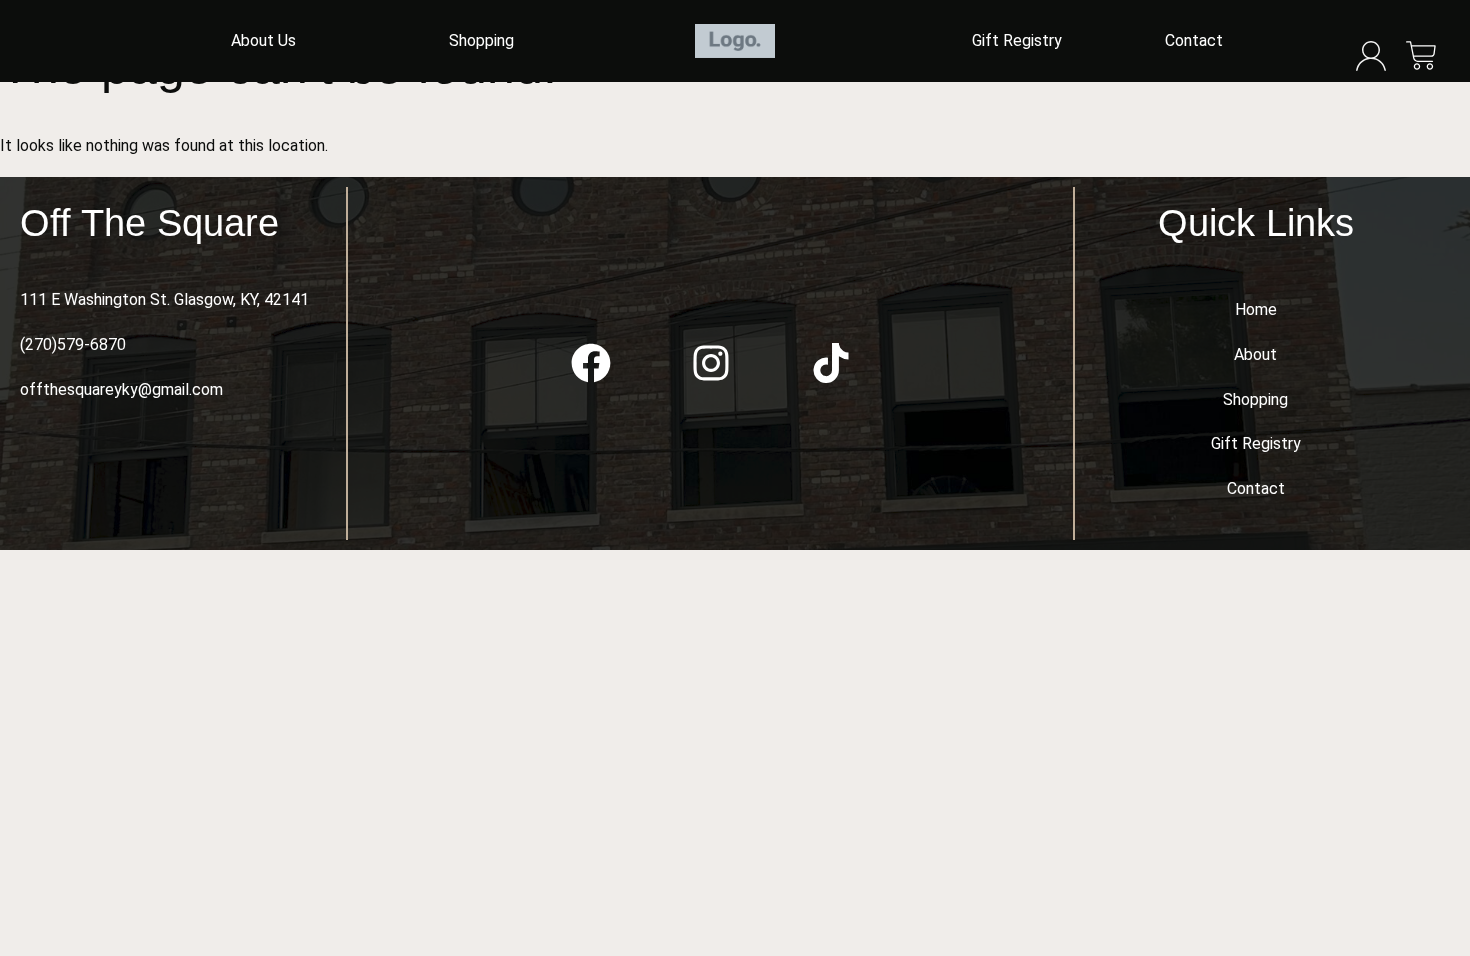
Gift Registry (1017, 40)
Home (1256, 309)
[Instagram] (711, 363)
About (1255, 354)
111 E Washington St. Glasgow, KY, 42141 (164, 299)
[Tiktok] (831, 363)
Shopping (481, 40)
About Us (263, 40)
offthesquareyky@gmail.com (121, 389)
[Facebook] (591, 363)
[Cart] (1421, 57)
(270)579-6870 (73, 344)
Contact (1194, 40)
